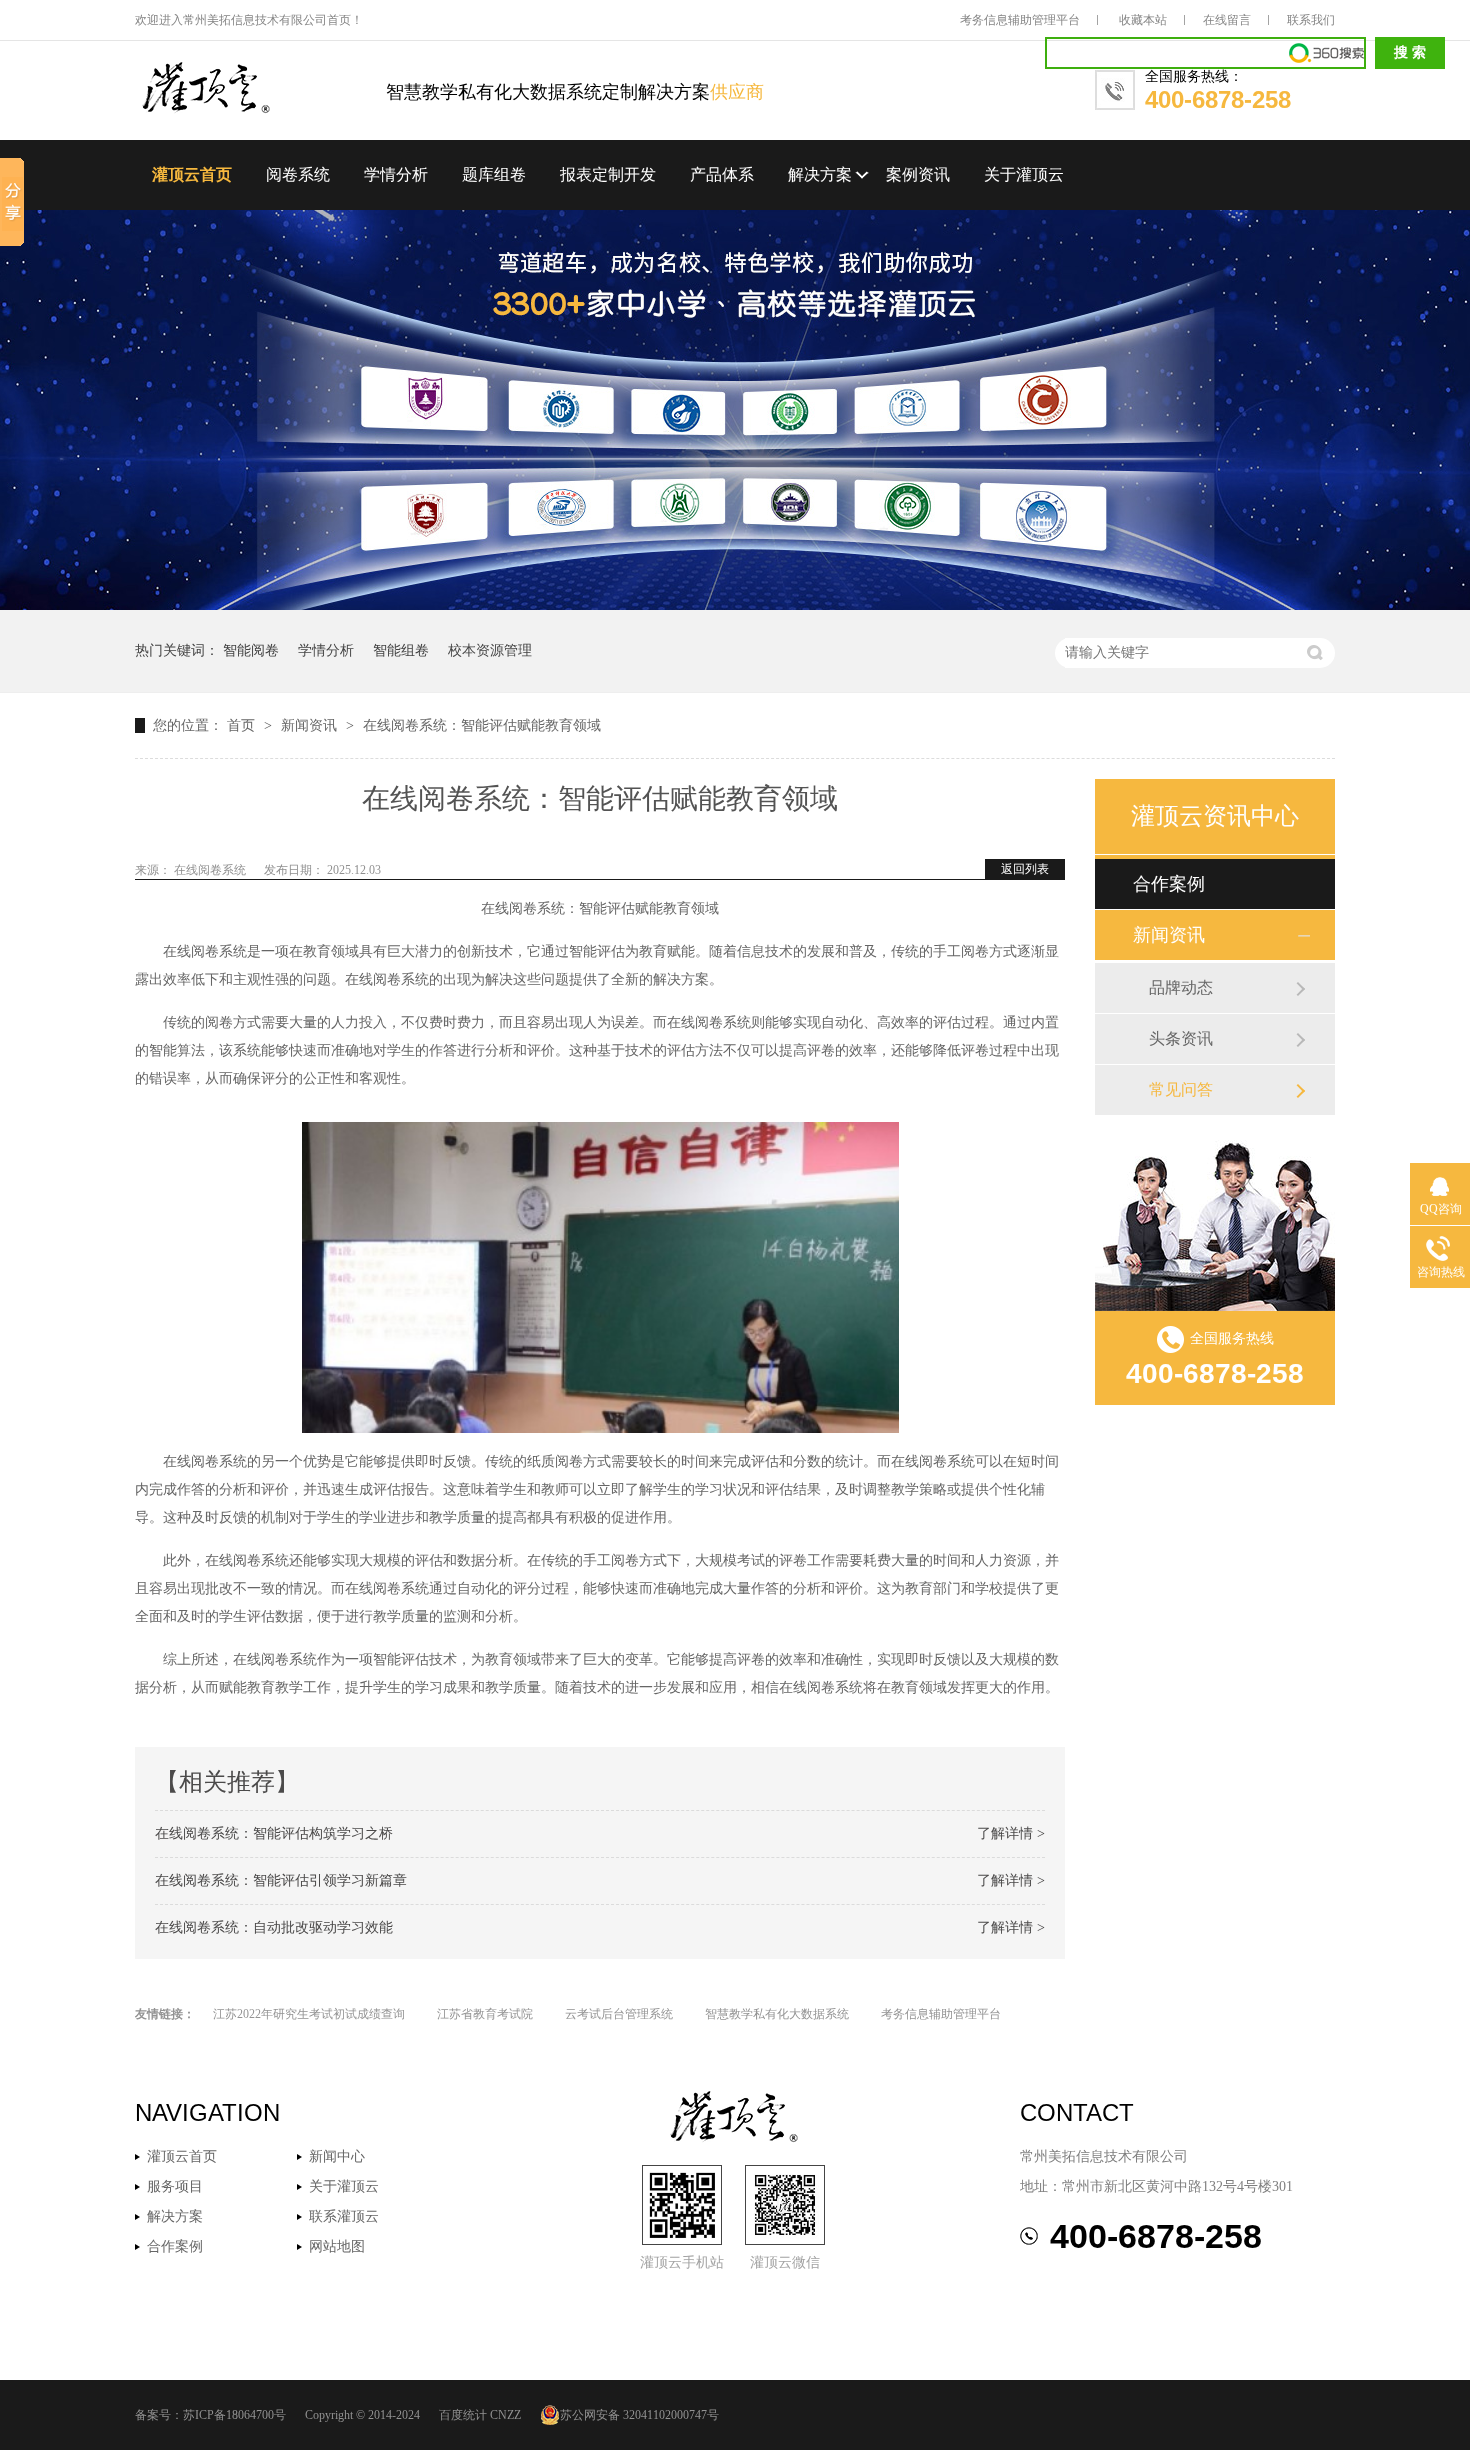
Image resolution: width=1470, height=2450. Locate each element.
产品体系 (722, 174)
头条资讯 (1181, 1038)
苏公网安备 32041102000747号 (639, 2415)
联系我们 (1311, 20)
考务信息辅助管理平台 (1020, 20)
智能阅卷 (251, 650)
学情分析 (396, 174)
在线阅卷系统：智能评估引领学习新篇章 (281, 1880)
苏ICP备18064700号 (234, 2415)
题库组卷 (494, 174)
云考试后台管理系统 (619, 2014)
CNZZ (505, 2415)
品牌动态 (1181, 987)
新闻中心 (337, 2156)
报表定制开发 (608, 174)
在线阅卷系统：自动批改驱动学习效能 (274, 1927)
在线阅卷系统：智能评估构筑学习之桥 (274, 1833)
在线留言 (1227, 20)
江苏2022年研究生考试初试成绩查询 (309, 2014)
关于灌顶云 (1024, 174)
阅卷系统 (298, 174)
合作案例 (1169, 884)
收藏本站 (1143, 20)
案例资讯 (918, 174)
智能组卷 (401, 650)
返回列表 (1025, 869)
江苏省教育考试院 (485, 2014)
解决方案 (820, 174)
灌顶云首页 (192, 174)
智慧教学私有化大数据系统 (777, 2014)
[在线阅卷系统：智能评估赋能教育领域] (260, 89)
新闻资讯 (311, 725)
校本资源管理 (490, 650)
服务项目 (175, 2186)
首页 (243, 725)
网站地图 (337, 2246)
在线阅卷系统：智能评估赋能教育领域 (482, 725)
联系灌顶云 (344, 2216)
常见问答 (1181, 1089)
